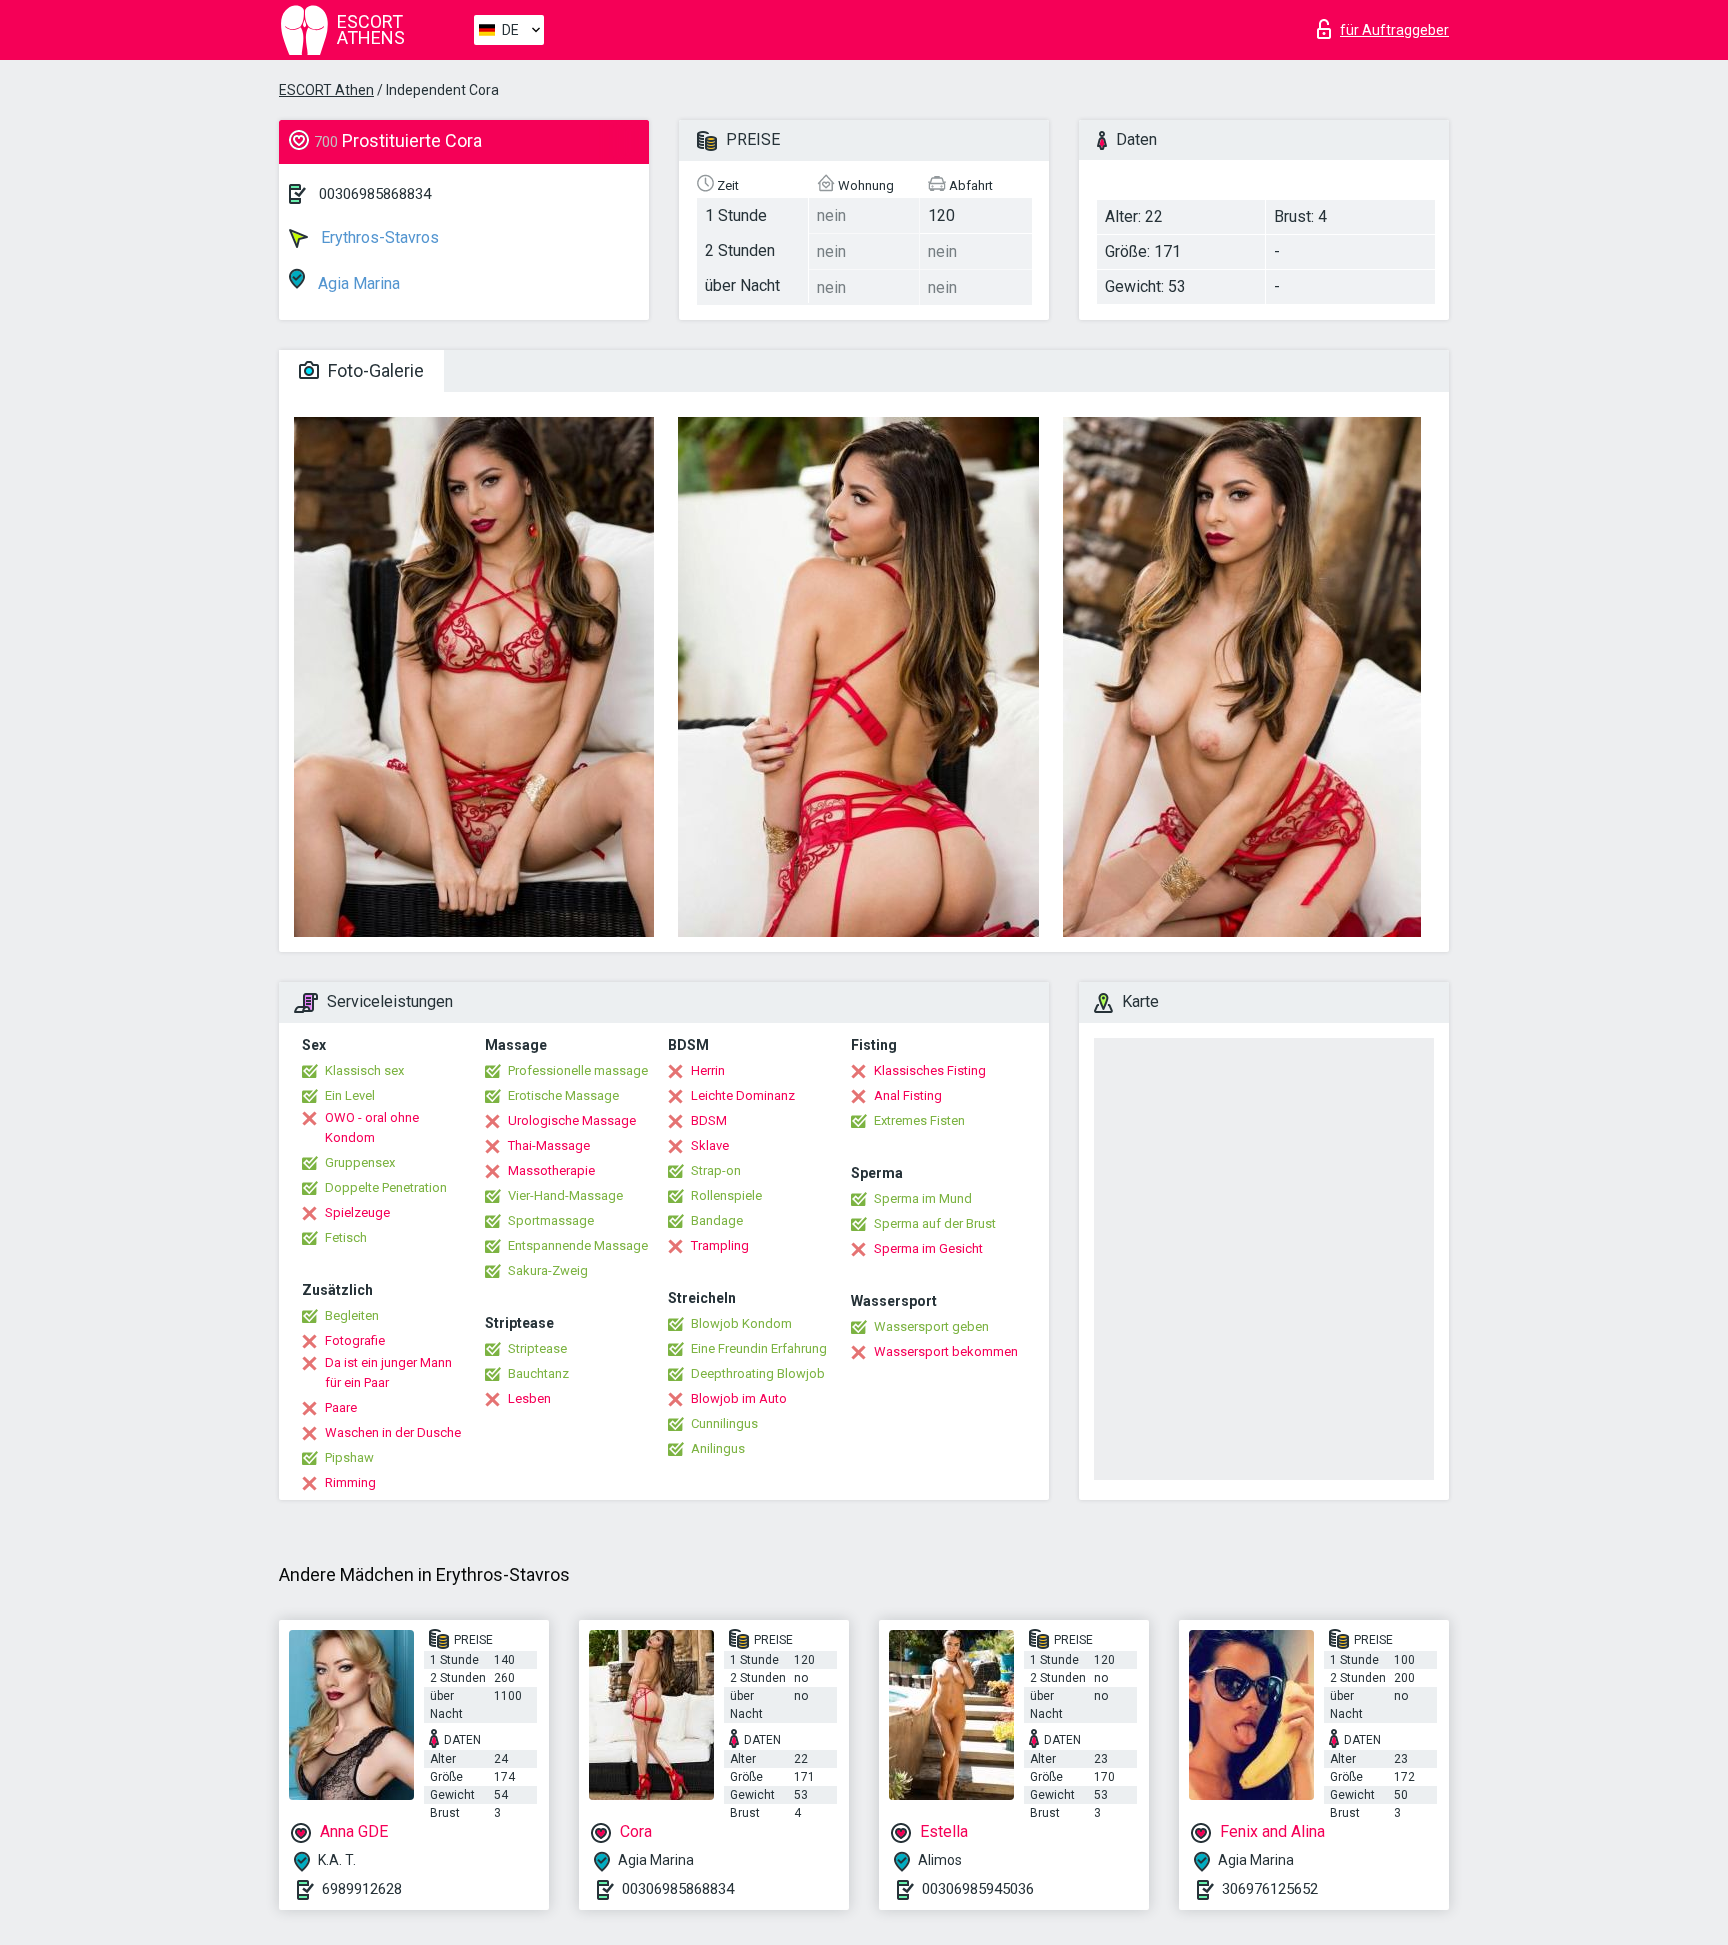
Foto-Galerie (374, 370)
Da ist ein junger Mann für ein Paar (388, 1372)
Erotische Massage (563, 1095)
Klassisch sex (364, 1070)
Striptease (537, 1348)
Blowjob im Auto (739, 1398)
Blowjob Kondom (741, 1323)
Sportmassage (551, 1220)
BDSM (709, 1120)
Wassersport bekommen (946, 1351)
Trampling (720, 1245)
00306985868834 (375, 194)
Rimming (350, 1482)
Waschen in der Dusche (393, 1432)
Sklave (710, 1145)
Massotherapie (551, 1170)
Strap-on (716, 1170)
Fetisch (346, 1237)
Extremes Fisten (919, 1120)
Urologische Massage (572, 1120)
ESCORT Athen (326, 90)
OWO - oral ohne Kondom (372, 1127)
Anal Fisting (908, 1095)
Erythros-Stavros (378, 237)
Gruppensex (360, 1162)
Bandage (717, 1220)
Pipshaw (349, 1457)
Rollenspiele (726, 1195)
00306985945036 (978, 1889)
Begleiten (352, 1315)
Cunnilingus (724, 1423)
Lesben (529, 1398)
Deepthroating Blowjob (758, 1373)
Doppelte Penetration (386, 1187)
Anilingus (718, 1448)
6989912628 (362, 1889)
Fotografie (355, 1340)
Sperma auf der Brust (935, 1223)
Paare (341, 1407)
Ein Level (350, 1095)
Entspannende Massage (578, 1245)
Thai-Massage (549, 1145)
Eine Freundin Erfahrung (759, 1348)
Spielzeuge (357, 1212)
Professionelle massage (578, 1070)
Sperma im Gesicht (928, 1248)
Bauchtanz (538, 1373)
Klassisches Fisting (930, 1070)
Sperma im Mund (923, 1198)
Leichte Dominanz (743, 1095)
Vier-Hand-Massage (565, 1195)
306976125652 (1270, 1889)
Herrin (708, 1070)
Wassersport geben (931, 1326)
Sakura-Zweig (548, 1270)
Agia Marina (357, 283)
